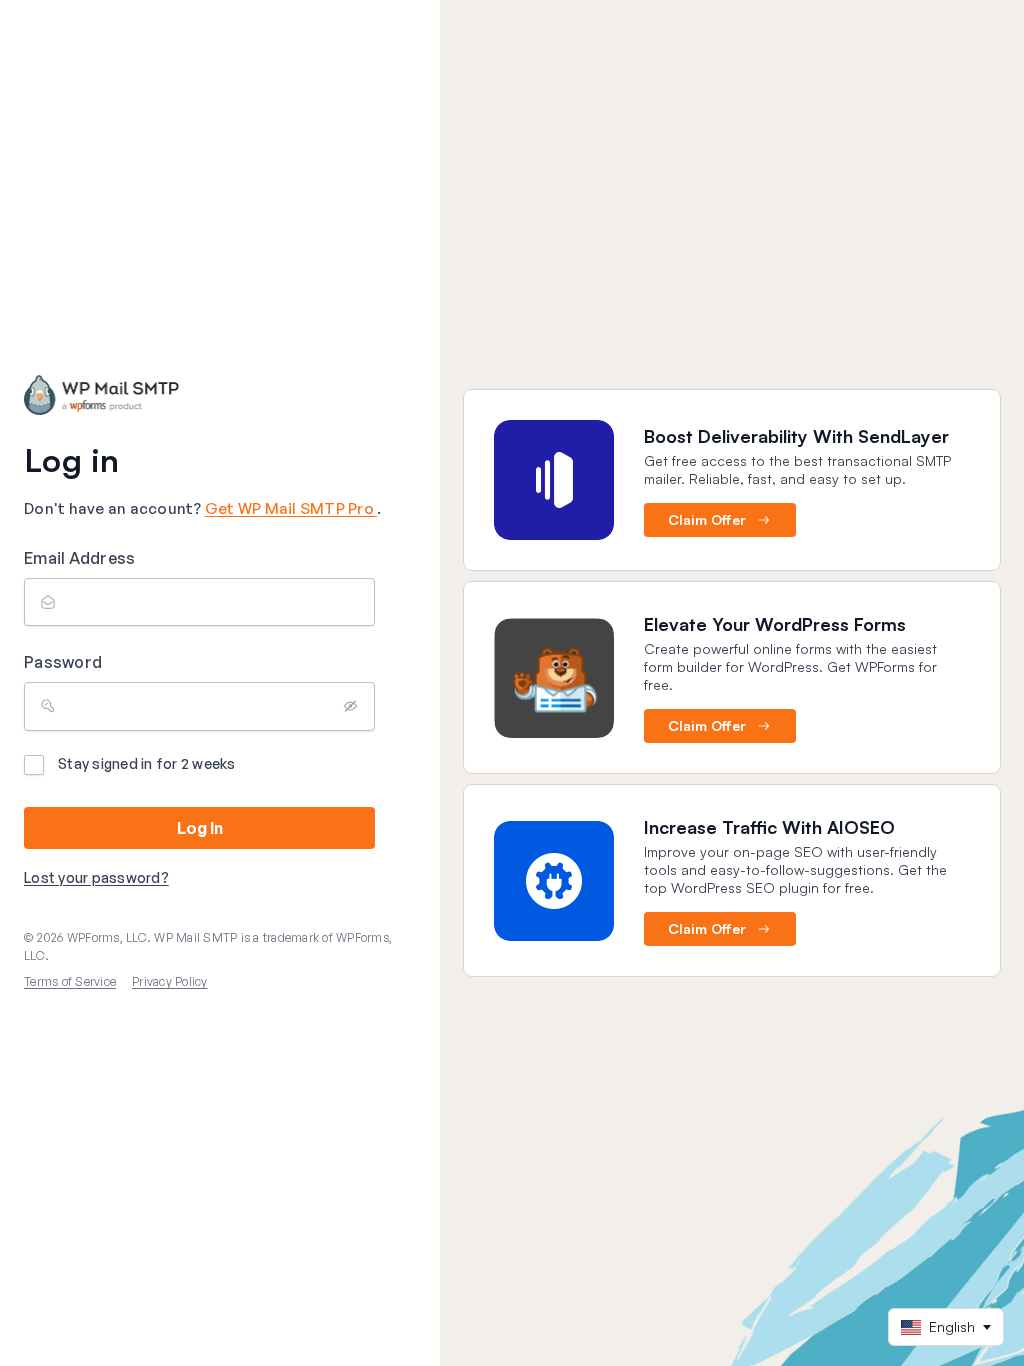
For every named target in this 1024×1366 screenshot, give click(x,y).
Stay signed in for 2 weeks (147, 763)
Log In (200, 828)
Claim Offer (707, 519)
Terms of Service (70, 981)
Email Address (79, 558)
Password (63, 662)
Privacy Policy (170, 981)
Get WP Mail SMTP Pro (291, 508)
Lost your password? (96, 877)
